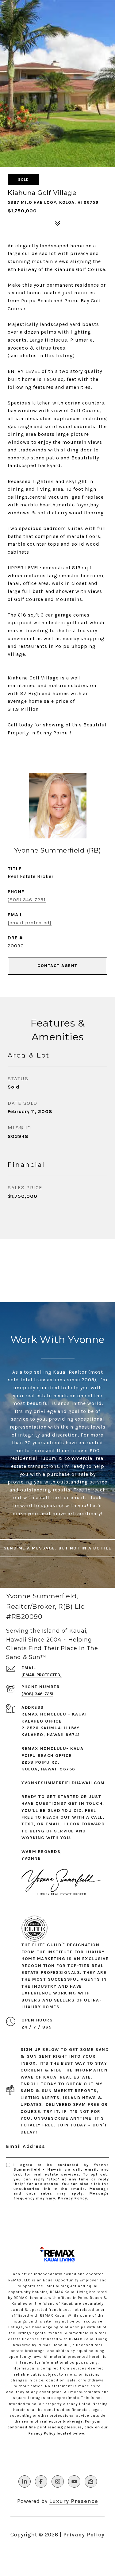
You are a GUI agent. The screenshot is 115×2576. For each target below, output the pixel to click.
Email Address (26, 2146)
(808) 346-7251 (27, 900)
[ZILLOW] (91, 2481)
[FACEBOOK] (41, 2481)
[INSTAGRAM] (58, 2481)
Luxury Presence (74, 2501)
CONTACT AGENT (57, 966)
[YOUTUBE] (74, 2481)
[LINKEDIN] (25, 2481)
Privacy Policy (73, 2198)
